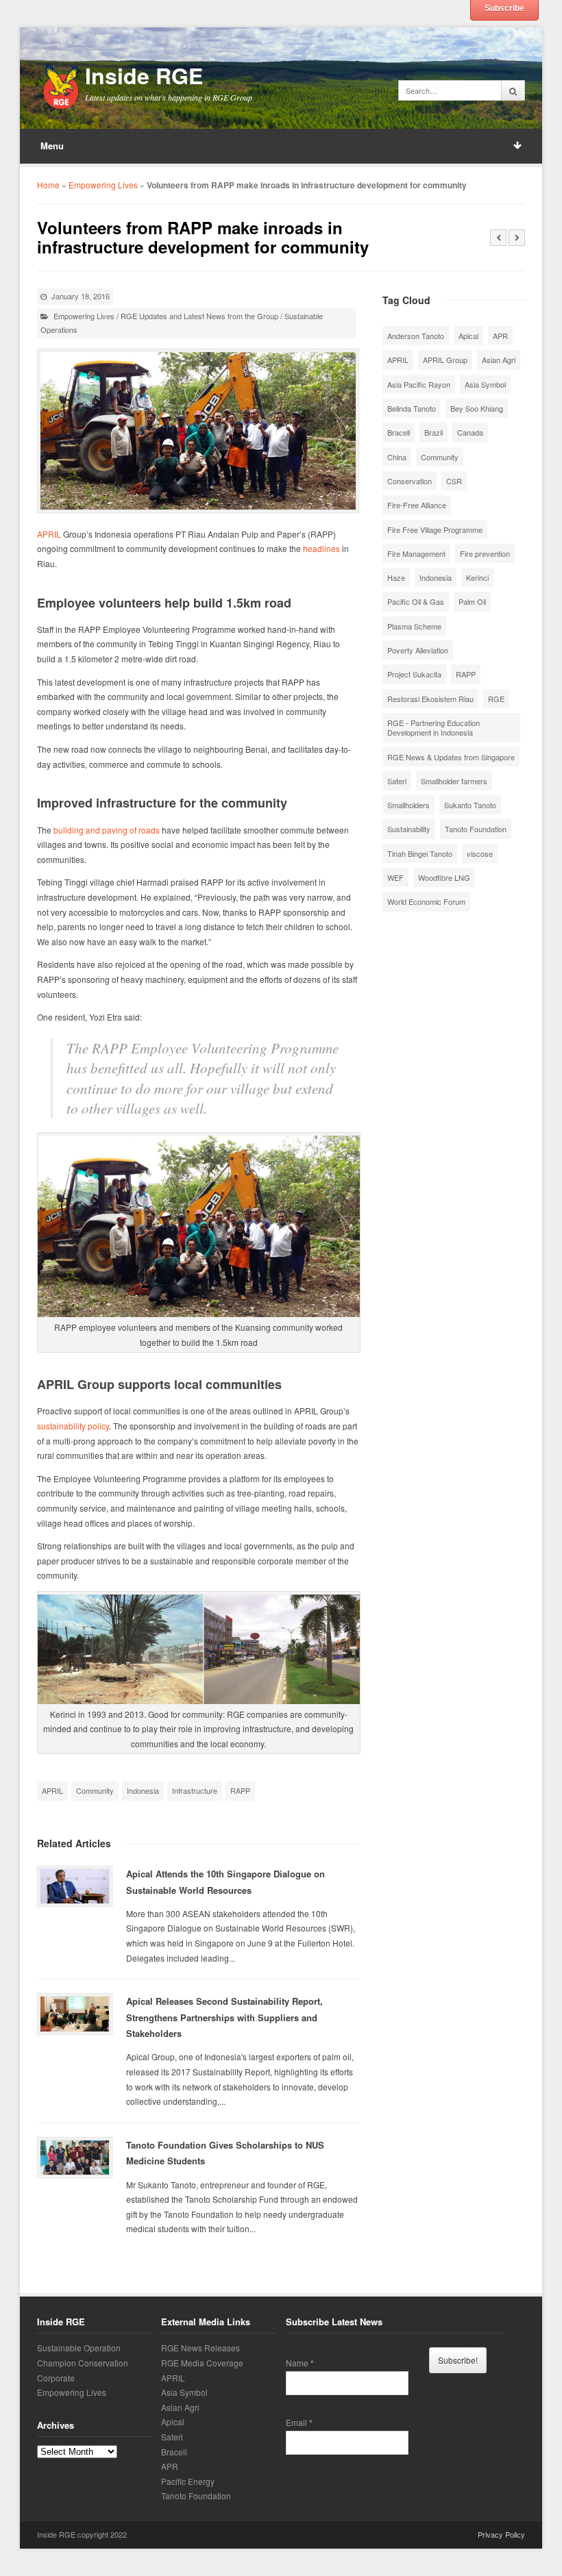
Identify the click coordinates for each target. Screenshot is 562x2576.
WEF (395, 877)
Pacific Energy (188, 2481)
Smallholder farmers (454, 781)
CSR (454, 481)
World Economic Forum (426, 901)
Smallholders (408, 805)
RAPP (240, 1790)
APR (500, 336)
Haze (396, 577)
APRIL (49, 534)
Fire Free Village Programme (435, 529)
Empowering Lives (103, 185)
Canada (470, 432)
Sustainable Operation (79, 2348)
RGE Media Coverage (202, 2363)
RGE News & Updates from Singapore (451, 757)
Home (48, 185)
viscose (480, 853)
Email (299, 2423)
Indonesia (143, 1790)
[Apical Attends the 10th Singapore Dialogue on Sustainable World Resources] (75, 1886)
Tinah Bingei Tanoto (420, 853)
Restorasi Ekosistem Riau (430, 699)
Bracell (399, 432)
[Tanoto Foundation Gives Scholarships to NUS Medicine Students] (75, 2158)
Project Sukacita (414, 674)
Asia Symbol (485, 384)
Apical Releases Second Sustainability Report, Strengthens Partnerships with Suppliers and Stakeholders (224, 2017)
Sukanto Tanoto (470, 805)
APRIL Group (445, 360)
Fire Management (416, 553)
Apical (468, 336)
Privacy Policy (501, 2534)
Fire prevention (485, 553)
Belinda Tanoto (412, 408)
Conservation (410, 481)
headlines (321, 548)
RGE (496, 699)
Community (95, 1790)
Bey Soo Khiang (477, 408)
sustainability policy (73, 1426)
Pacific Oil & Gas (416, 601)
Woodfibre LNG (444, 877)
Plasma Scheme (414, 626)
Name (300, 2363)
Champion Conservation (83, 2363)
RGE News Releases (200, 2348)
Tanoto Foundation (476, 829)
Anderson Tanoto (416, 336)
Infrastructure (195, 1790)
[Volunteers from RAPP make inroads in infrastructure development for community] (198, 431)
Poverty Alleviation (418, 650)
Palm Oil (472, 601)
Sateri (397, 781)
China (397, 457)
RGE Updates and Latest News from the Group (199, 316)
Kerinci (477, 577)
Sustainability (409, 829)
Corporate (56, 2378)
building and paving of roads (107, 830)
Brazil (433, 432)
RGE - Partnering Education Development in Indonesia (433, 727)
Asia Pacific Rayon (419, 384)
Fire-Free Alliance (417, 505)
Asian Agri (499, 360)
